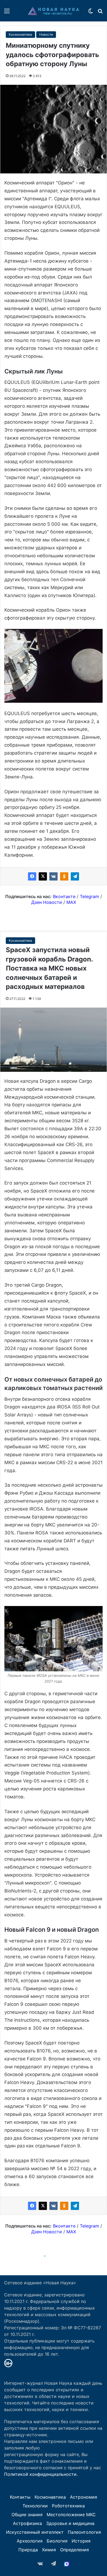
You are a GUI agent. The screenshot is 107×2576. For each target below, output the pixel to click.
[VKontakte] (54, 876)
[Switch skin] (91, 13)
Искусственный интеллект (35, 2532)
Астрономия (84, 2497)
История (81, 2541)
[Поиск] (100, 13)
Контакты (20, 2497)
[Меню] (7, 13)
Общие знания (27, 2515)
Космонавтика (20, 34)
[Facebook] (32, 876)
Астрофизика (27, 2523)
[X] (43, 876)
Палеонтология (84, 2532)
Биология (57, 2541)
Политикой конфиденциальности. (41, 2474)
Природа (28, 2550)
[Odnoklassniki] (64, 876)
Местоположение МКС (71, 2515)
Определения (74, 2550)
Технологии (35, 2506)
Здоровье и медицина (70, 2523)
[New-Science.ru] (54, 11)
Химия (49, 2550)
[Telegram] (75, 876)
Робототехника (68, 2506)
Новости (46, 34)
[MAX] (67, 2564)
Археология (30, 2541)
